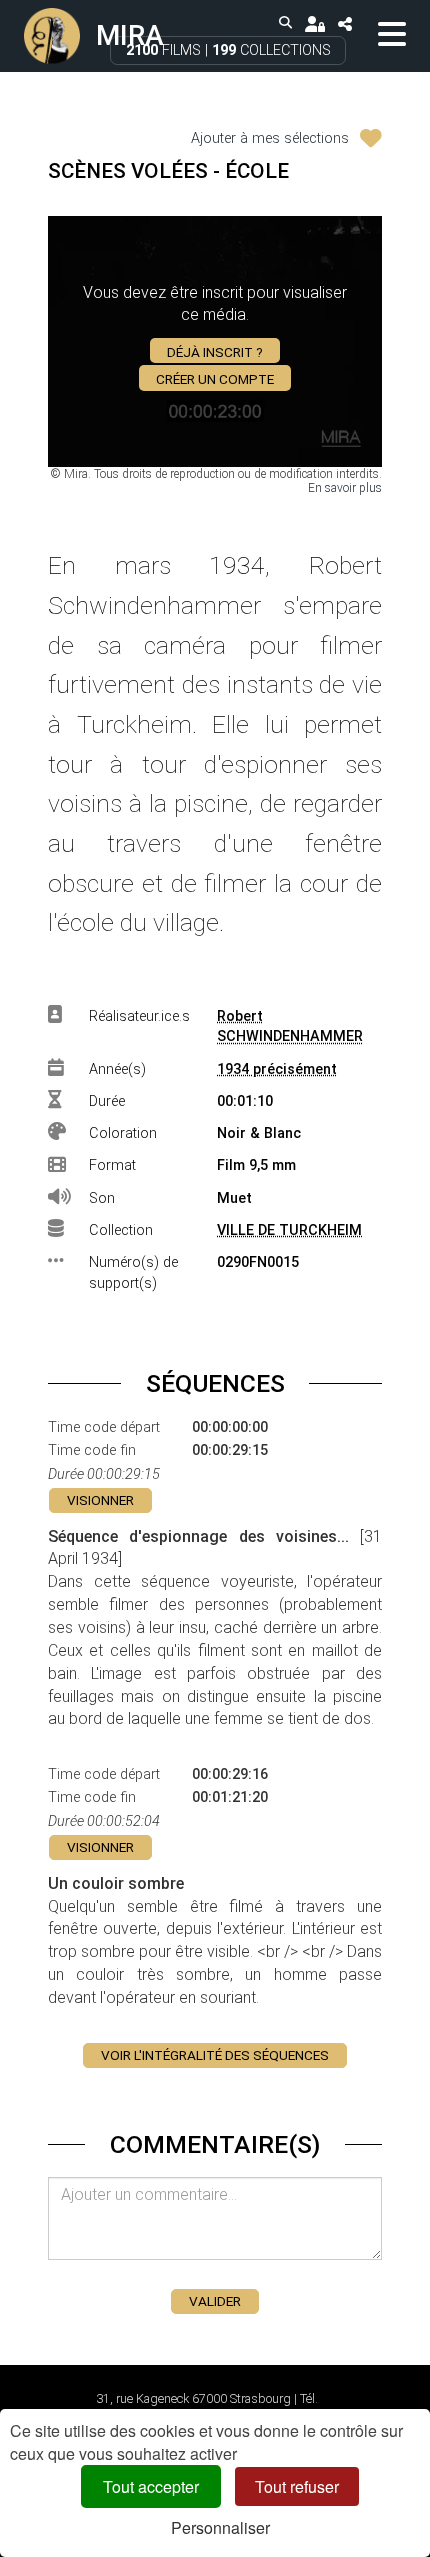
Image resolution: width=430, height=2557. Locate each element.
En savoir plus (345, 488)
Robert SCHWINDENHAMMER (290, 1027)
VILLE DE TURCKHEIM (289, 1230)
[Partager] (344, 23)
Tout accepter (151, 2486)
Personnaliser (220, 2527)
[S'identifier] (314, 23)
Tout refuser (297, 2486)
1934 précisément (277, 1069)
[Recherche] (286, 23)
